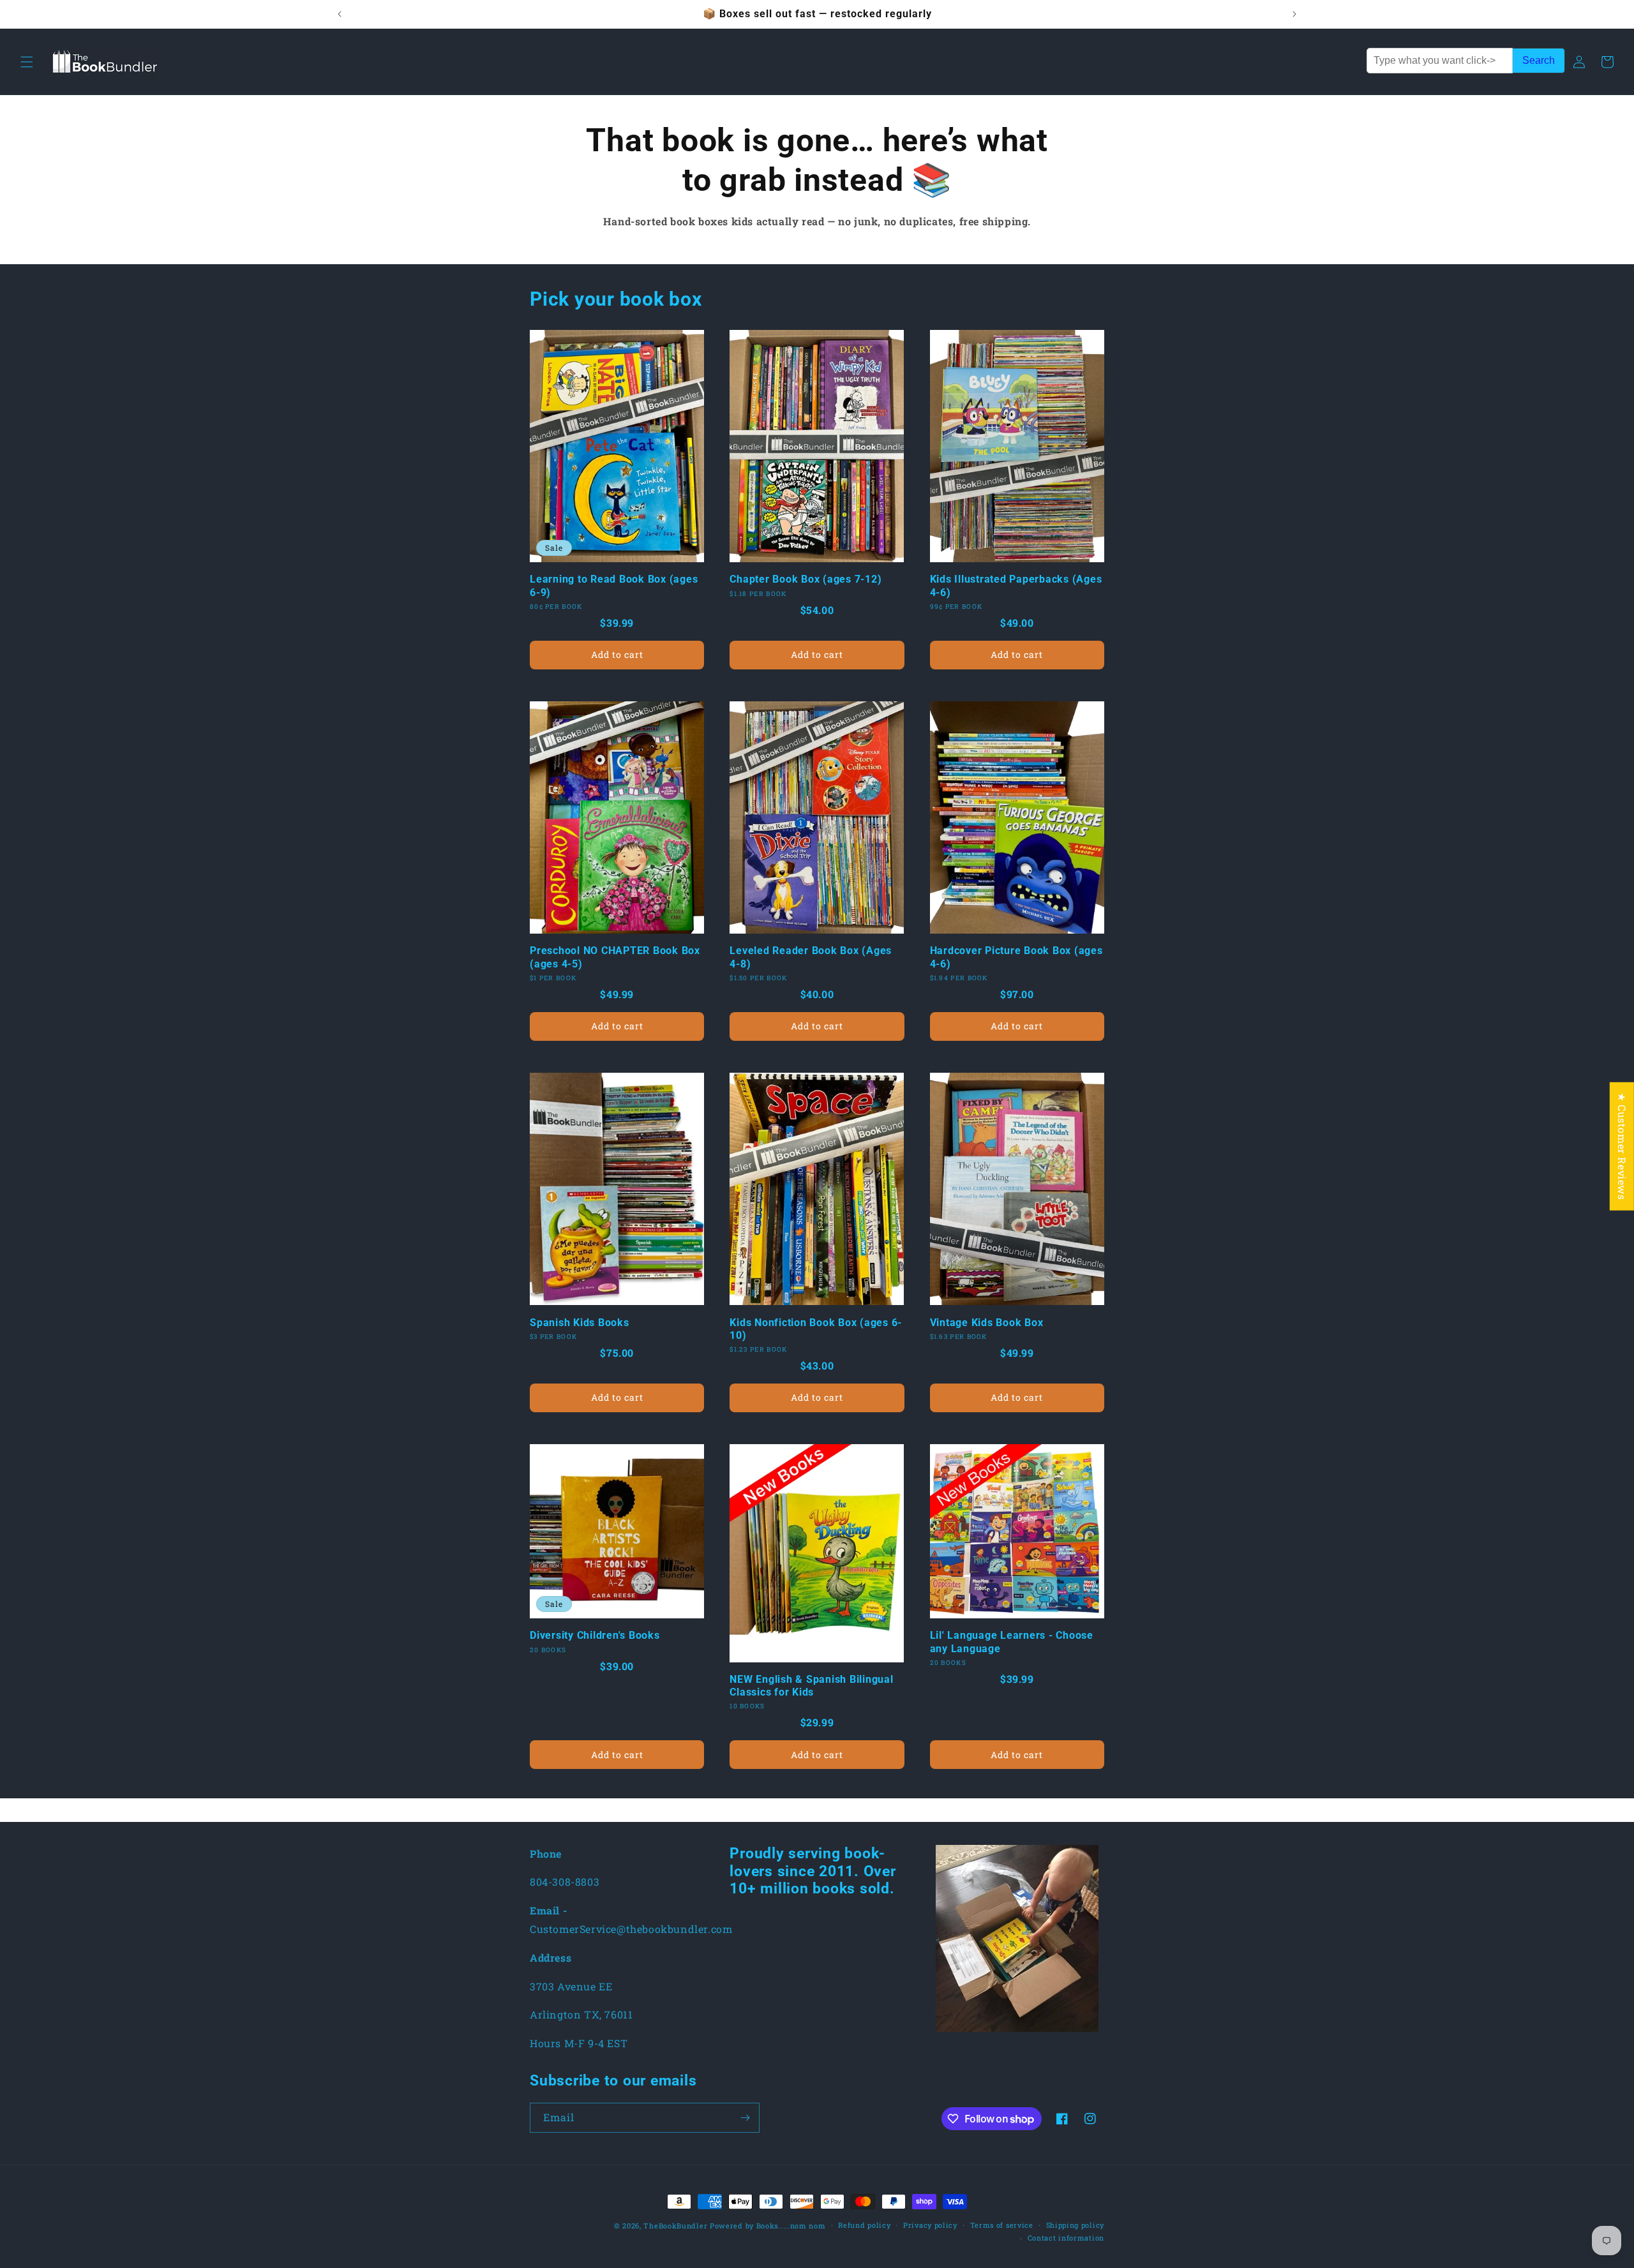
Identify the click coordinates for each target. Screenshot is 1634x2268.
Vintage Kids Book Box (987, 1323)
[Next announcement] (1294, 14)
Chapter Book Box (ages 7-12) (806, 579)
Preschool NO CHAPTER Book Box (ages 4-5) (615, 957)
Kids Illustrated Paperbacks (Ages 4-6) (1016, 586)
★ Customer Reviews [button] (1622, 1146)
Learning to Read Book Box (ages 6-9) (614, 586)
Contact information (1066, 2238)
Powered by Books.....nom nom (768, 2226)
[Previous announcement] (340, 14)
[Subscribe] (745, 2118)
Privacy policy (930, 2225)
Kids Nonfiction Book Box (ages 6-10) (816, 1329)
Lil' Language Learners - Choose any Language (1012, 1642)
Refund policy (864, 2225)
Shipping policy (1076, 2225)
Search (1539, 60)
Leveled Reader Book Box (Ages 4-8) (811, 957)
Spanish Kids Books (580, 1323)
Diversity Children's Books (595, 1635)
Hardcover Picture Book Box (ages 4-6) (1016, 957)
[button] (27, 62)
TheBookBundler (675, 2226)
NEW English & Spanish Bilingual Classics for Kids (811, 1686)
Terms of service (1002, 2225)
